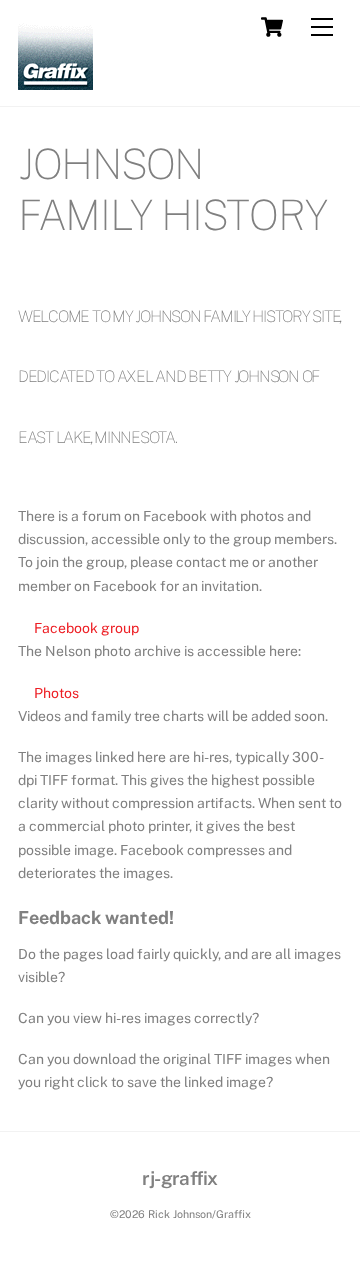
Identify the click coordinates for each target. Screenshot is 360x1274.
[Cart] (272, 27)
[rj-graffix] (55, 81)
